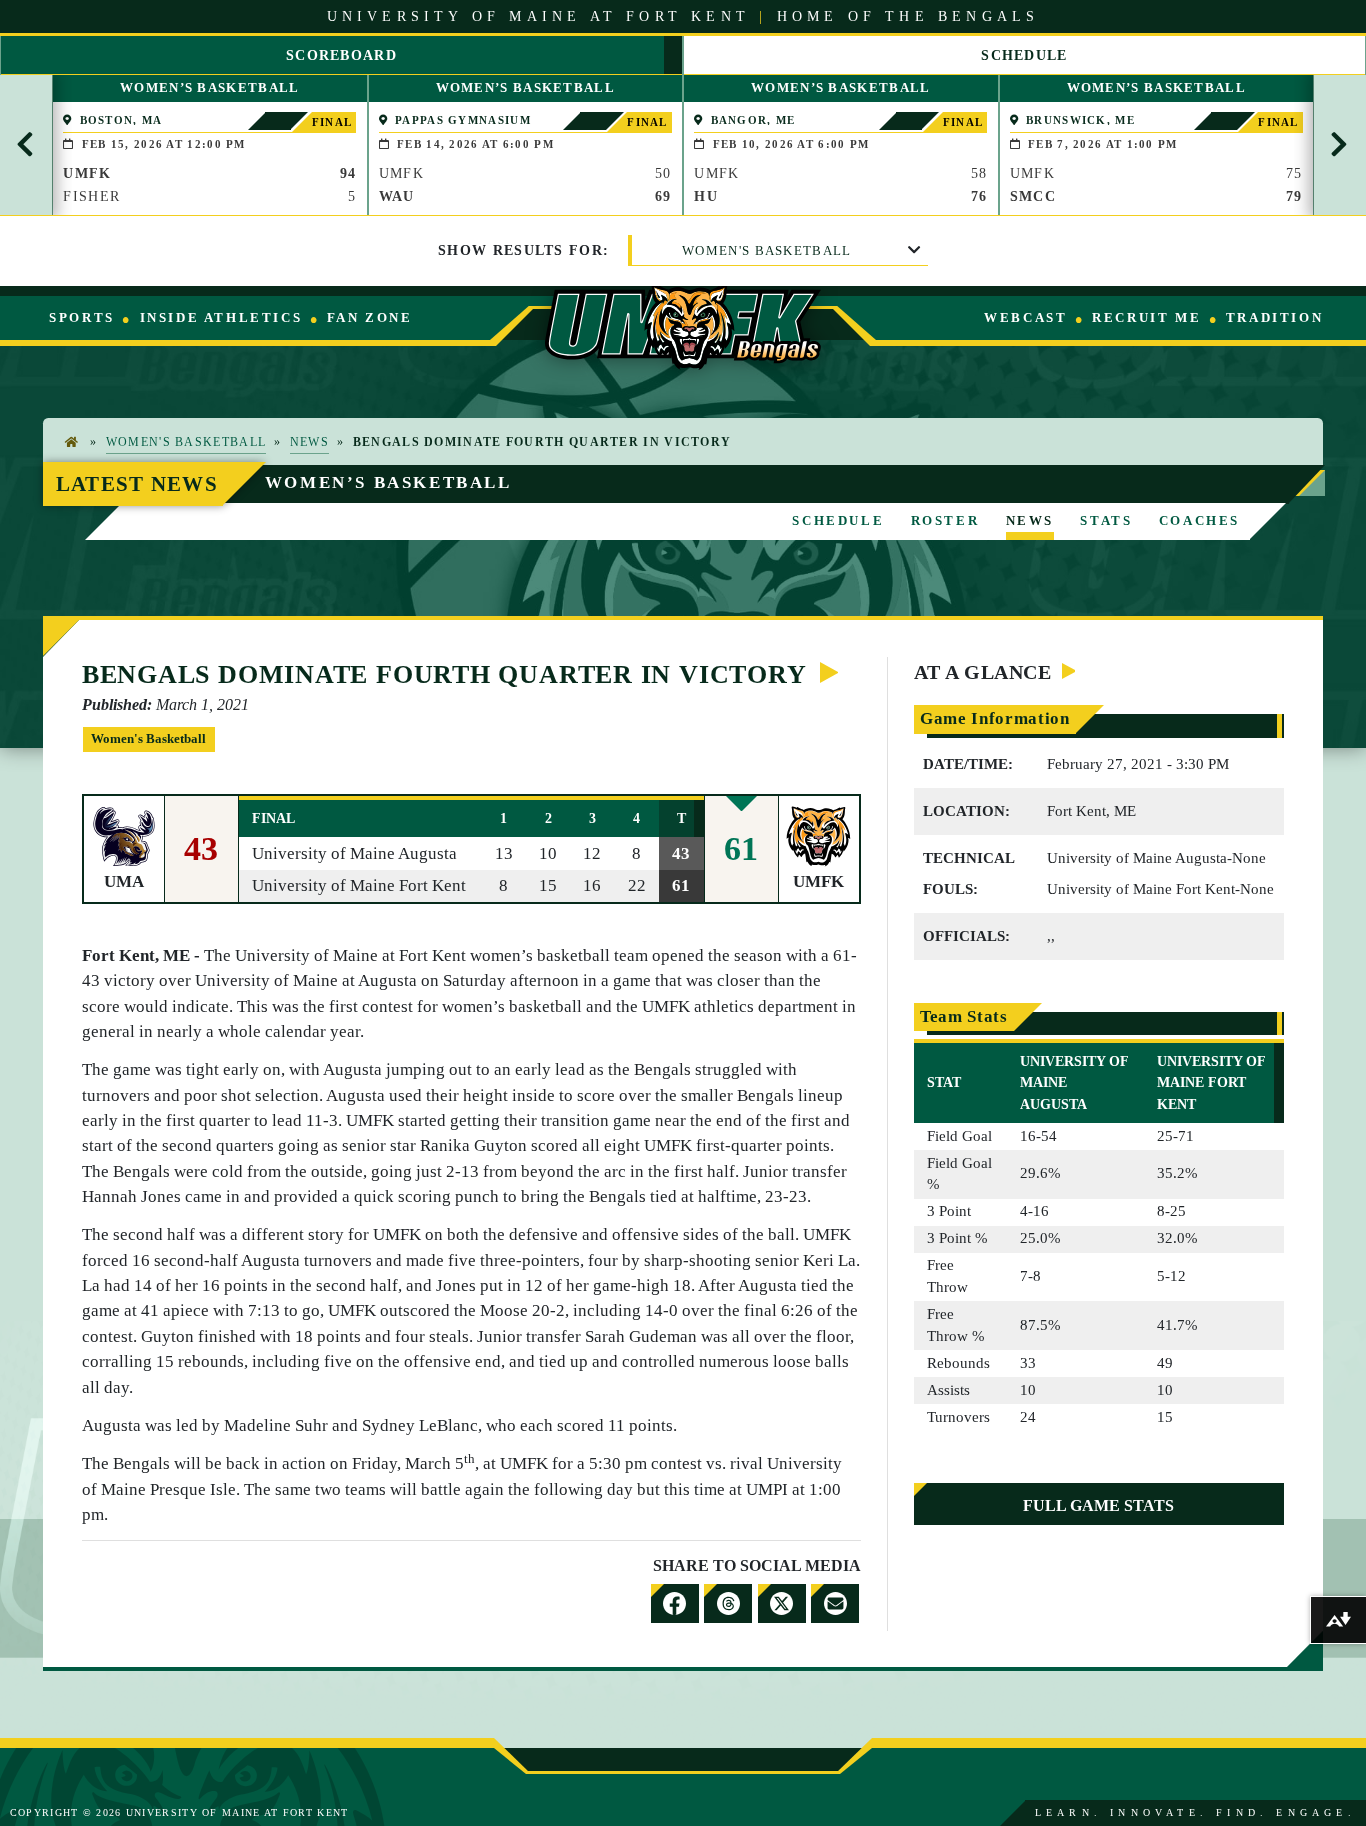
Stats (1106, 520)
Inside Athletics (221, 317)
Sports (82, 317)
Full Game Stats (1098, 1505)
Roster (945, 520)
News (309, 442)
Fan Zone (369, 317)
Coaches (1199, 520)
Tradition (1274, 317)
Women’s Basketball (388, 482)
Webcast (1025, 317)
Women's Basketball (766, 250)
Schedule (838, 520)
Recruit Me (1146, 317)
